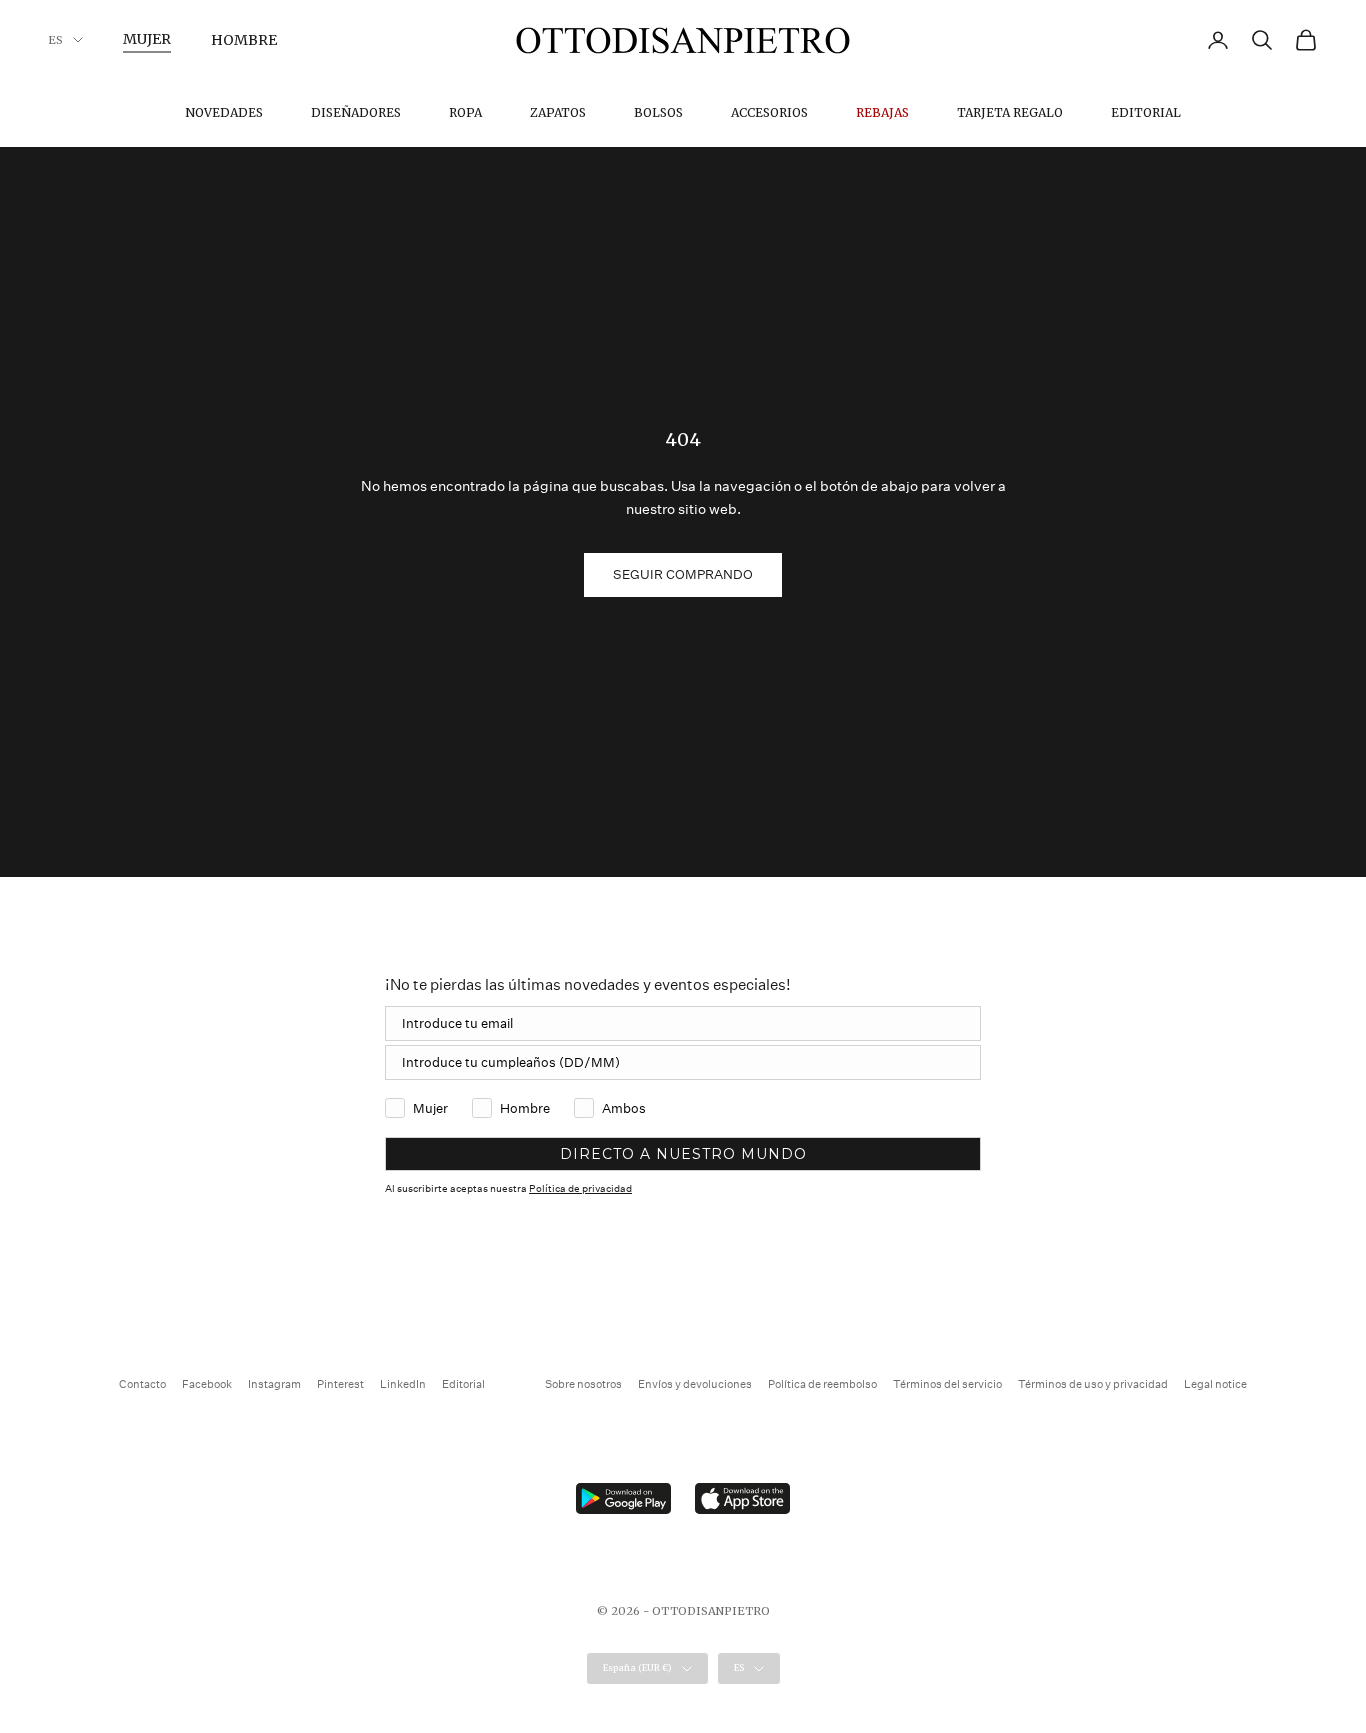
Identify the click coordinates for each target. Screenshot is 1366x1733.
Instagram (274, 1384)
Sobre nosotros (583, 1384)
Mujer (147, 39)
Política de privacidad (580, 1189)
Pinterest (340, 1384)
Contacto (142, 1384)
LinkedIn (403, 1384)
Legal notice (1215, 1384)
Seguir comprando (683, 574)
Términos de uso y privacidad (1093, 1384)
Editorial (1146, 112)
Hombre (244, 40)
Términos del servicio (947, 1384)
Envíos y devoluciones (695, 1384)
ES (55, 40)
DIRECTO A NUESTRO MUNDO (683, 1154)
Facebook (207, 1384)
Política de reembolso (822, 1384)
